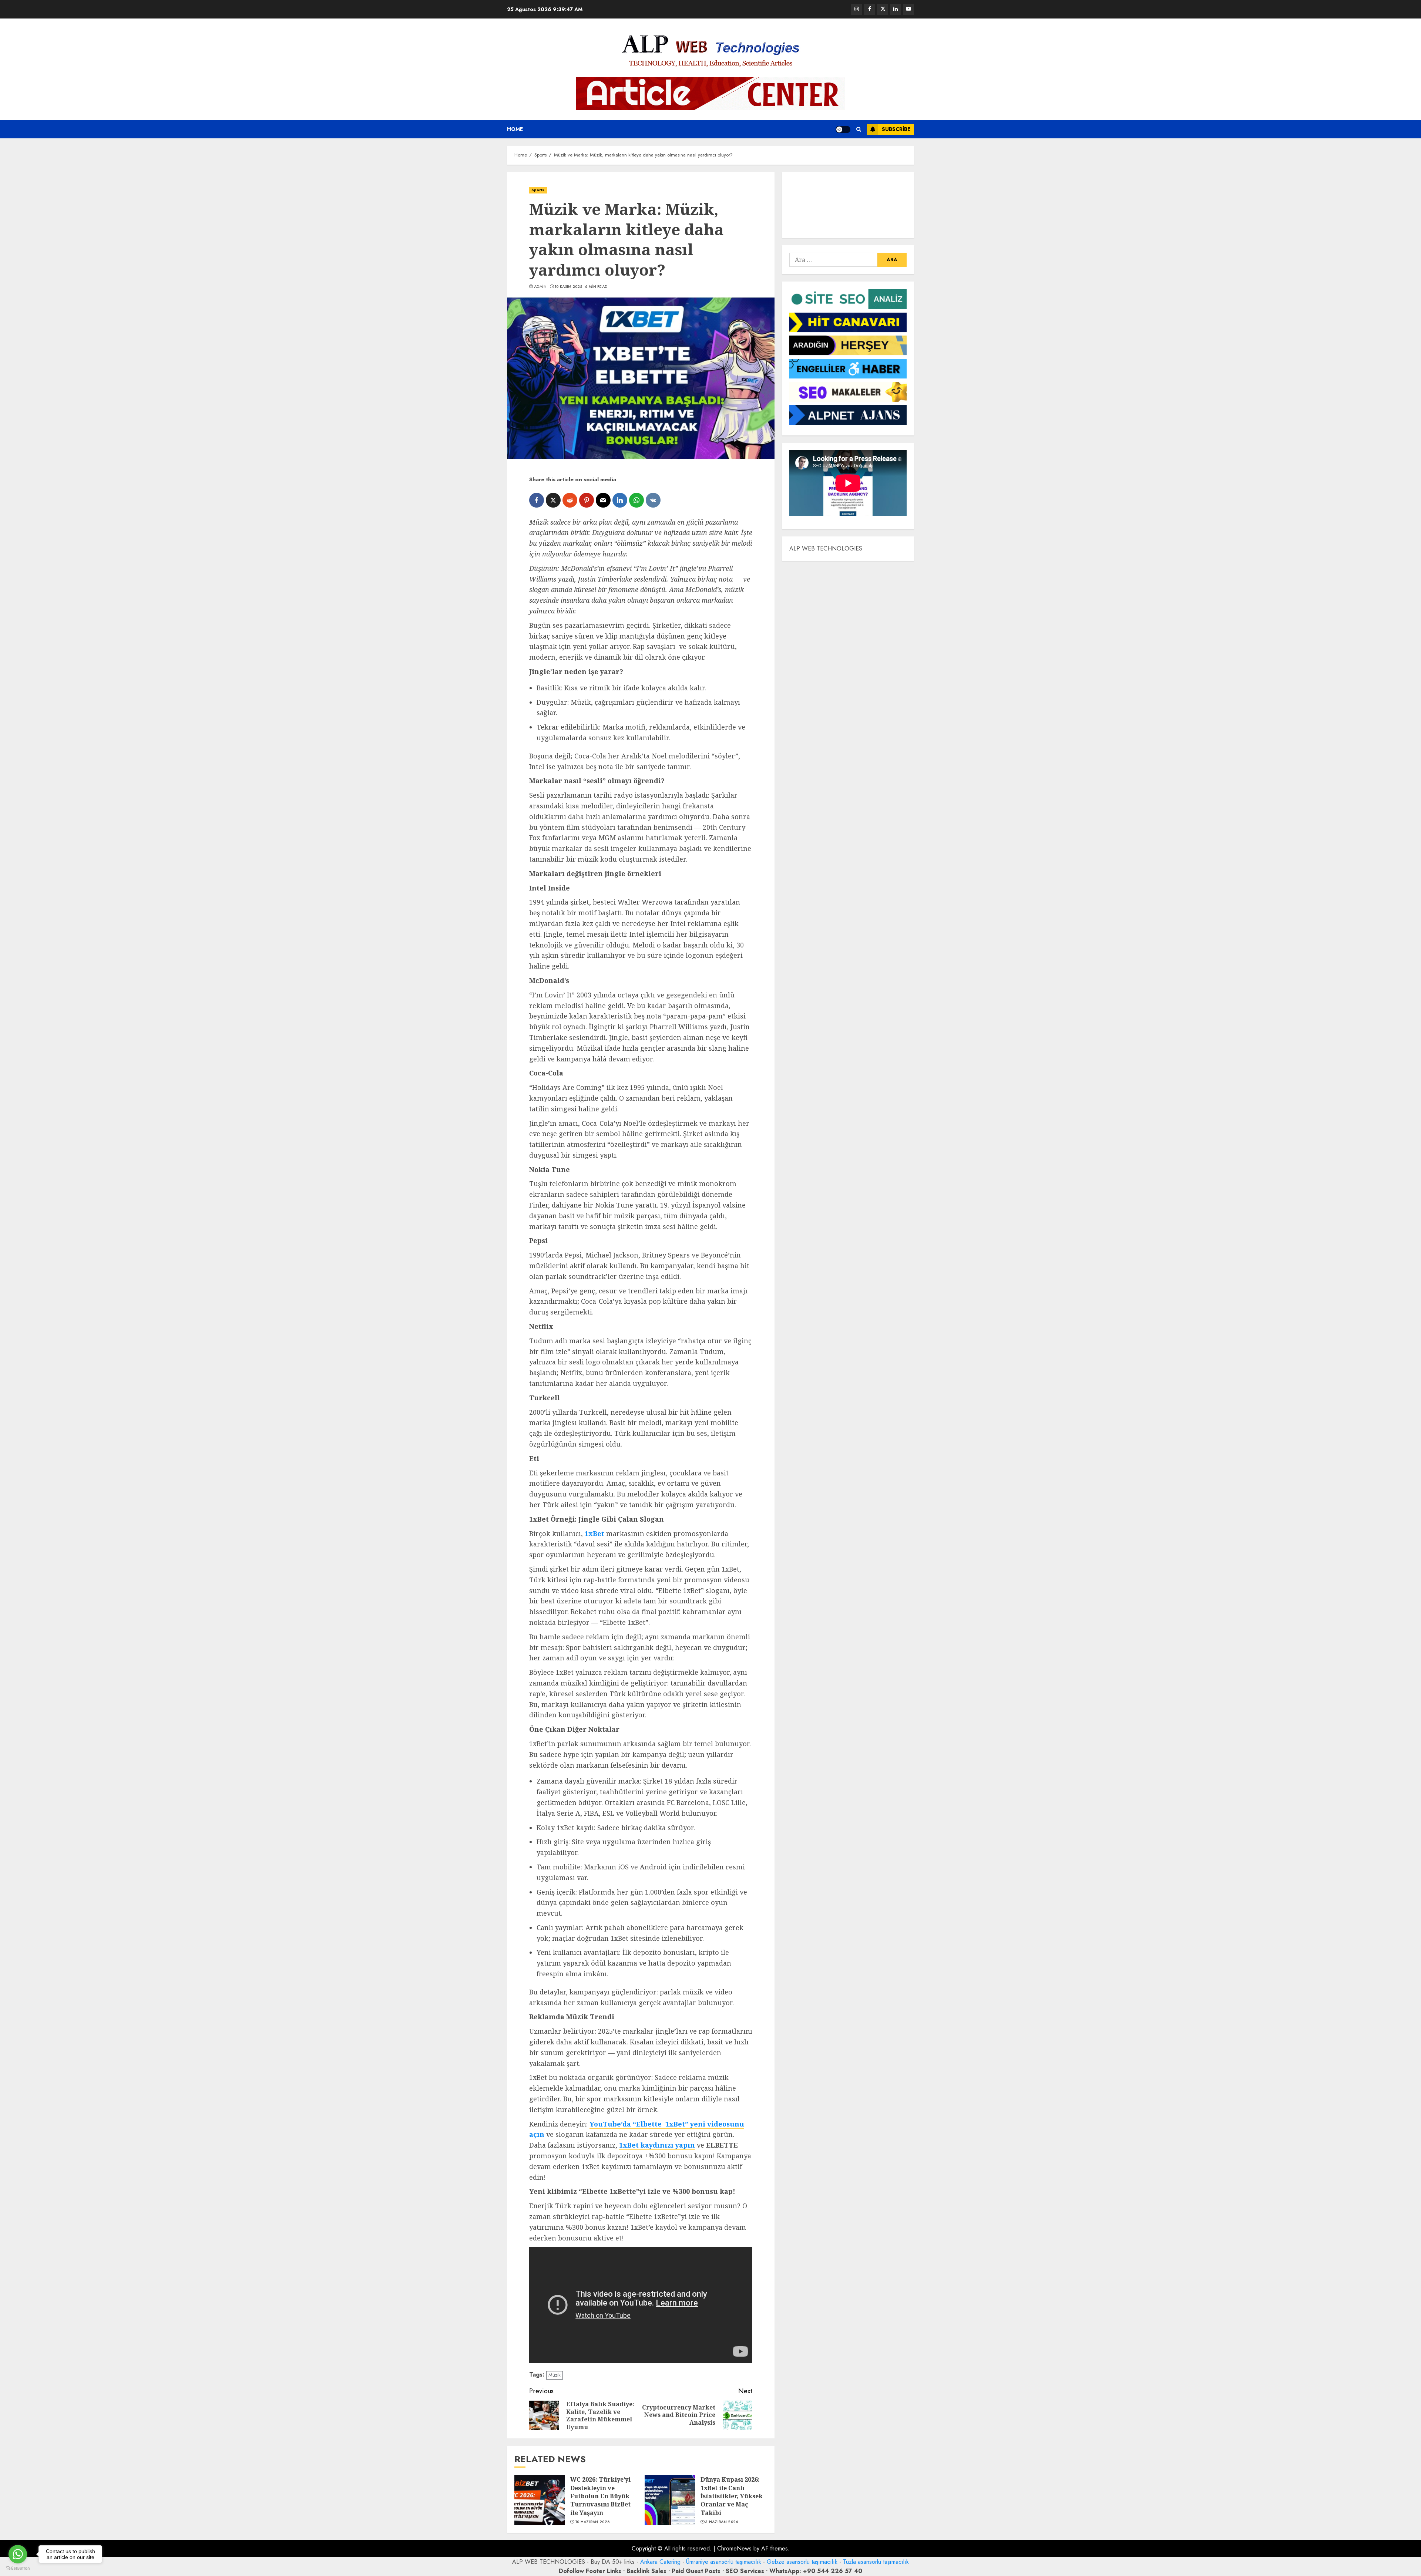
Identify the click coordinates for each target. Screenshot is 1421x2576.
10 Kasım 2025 (568, 287)
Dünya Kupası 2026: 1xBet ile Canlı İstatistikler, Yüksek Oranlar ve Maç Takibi (732, 2496)
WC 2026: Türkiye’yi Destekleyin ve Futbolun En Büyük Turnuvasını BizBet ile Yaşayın (600, 2496)
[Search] (859, 129)
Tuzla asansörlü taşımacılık (876, 2562)
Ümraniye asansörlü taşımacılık (724, 2562)
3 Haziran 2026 (722, 2522)
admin (540, 287)
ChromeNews (734, 2548)
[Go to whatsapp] (18, 2554)
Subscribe (896, 129)
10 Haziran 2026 (593, 2522)
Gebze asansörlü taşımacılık (802, 2562)
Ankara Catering (660, 2562)
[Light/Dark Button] (843, 129)
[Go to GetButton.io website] (18, 2568)
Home (515, 129)
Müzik (555, 2375)
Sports (538, 190)
